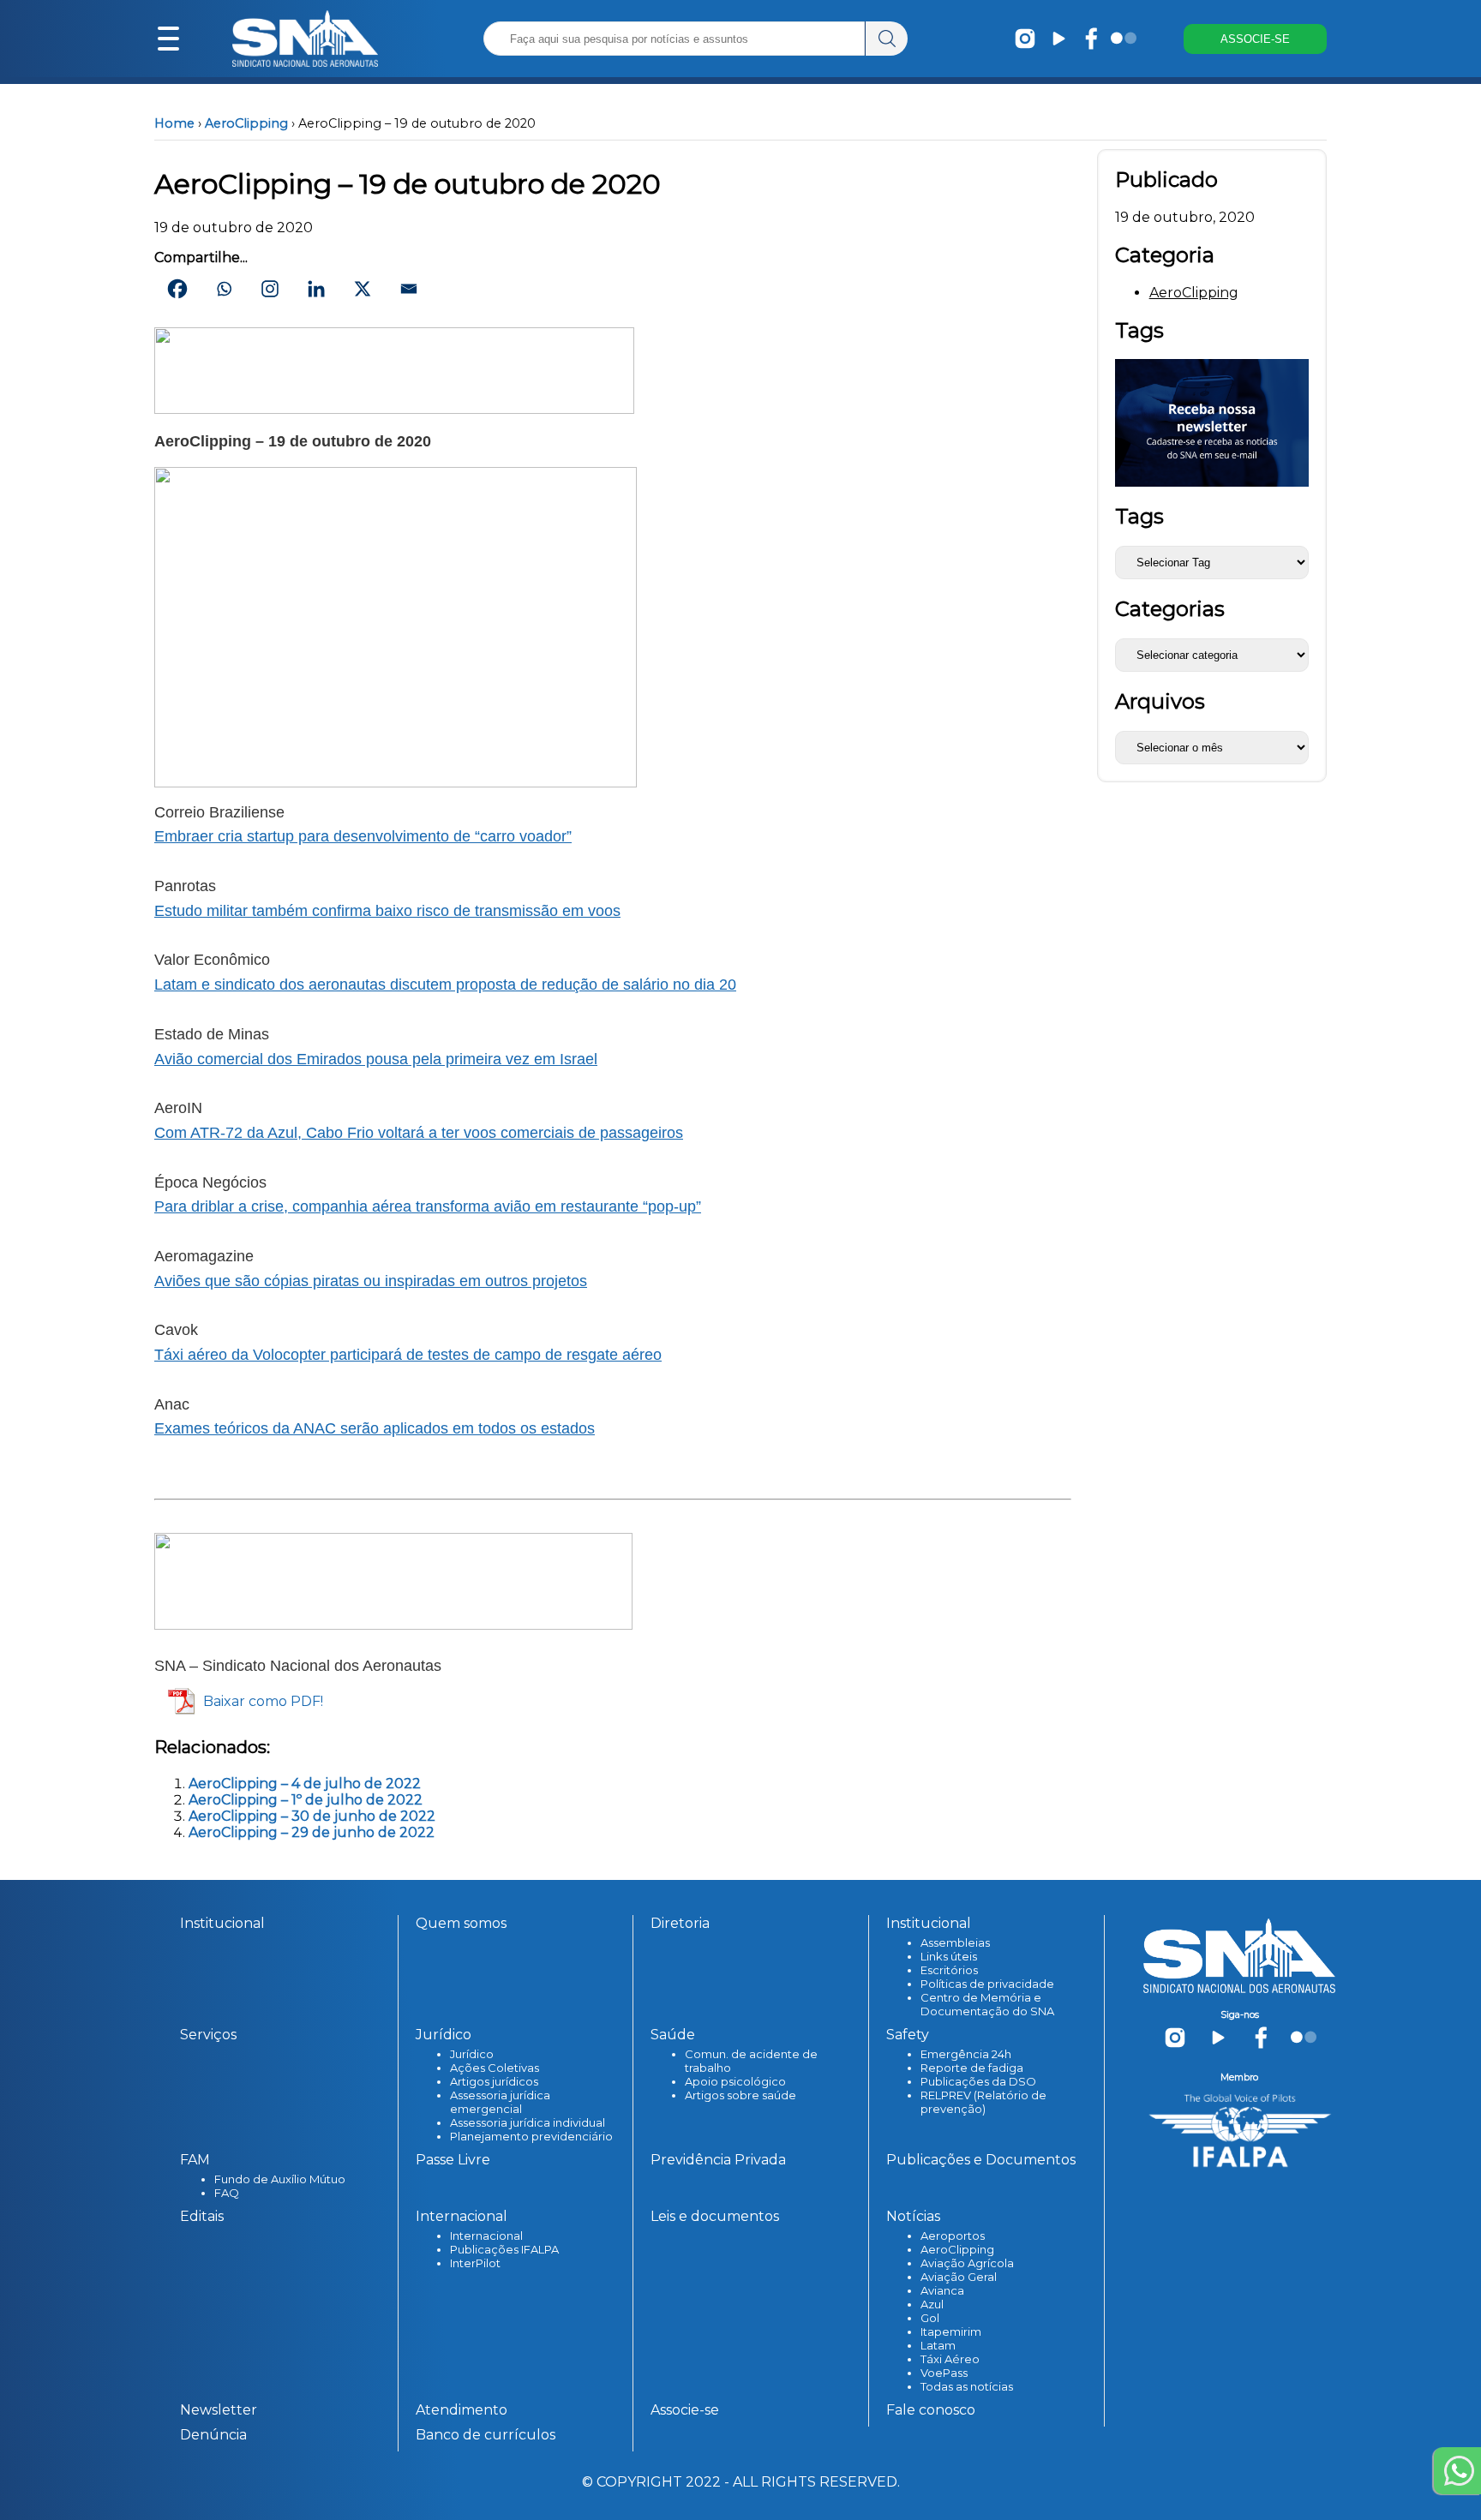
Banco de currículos (486, 2435)
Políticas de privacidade (987, 1984)
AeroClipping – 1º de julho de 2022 (306, 1800)
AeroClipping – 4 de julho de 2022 (305, 1784)
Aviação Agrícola (967, 2263)
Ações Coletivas (495, 2068)
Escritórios (949, 1970)
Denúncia (213, 2435)
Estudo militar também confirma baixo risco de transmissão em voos (387, 911)
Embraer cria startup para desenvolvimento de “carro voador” (363, 836)
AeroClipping (246, 123)
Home (174, 123)
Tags (1139, 516)
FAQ (227, 2193)
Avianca (942, 2290)
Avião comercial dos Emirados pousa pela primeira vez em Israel (376, 1059)
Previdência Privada (718, 2160)
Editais (202, 2216)
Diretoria (680, 1923)
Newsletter (219, 2410)
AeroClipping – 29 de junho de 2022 (312, 1832)
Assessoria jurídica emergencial (500, 2102)
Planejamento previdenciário (531, 2136)
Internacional (486, 2236)
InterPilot (475, 2263)
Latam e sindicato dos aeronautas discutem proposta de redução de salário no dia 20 (445, 985)
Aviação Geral (959, 2277)
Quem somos (461, 1923)
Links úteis (949, 1956)
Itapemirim (951, 2331)
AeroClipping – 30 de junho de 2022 (312, 1816)
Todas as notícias (967, 2386)
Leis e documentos (715, 2216)
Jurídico (472, 2054)
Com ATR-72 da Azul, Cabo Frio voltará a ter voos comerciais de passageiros (419, 1133)
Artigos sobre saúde (740, 2095)
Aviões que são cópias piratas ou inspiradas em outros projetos (371, 1281)
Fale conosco (931, 2410)
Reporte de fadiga (972, 2068)
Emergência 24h (966, 2054)
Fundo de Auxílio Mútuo (280, 2179)
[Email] (409, 289)
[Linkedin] (316, 289)
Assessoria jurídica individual (528, 2122)
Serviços (208, 2035)
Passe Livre (453, 2160)
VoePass (944, 2373)
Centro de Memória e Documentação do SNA (987, 2004)
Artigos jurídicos (494, 2081)
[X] (363, 289)
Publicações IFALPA (504, 2249)
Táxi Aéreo (950, 2359)
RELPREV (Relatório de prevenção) (983, 2102)
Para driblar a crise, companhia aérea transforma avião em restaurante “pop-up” (428, 1206)
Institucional (222, 1923)
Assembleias (955, 1942)
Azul (932, 2304)
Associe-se (685, 2410)
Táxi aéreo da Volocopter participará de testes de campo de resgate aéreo (408, 1355)
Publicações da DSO (978, 2081)
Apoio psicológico (735, 2081)
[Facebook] (177, 289)
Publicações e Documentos (981, 2160)
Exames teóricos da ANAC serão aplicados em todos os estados (375, 1428)
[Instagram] (270, 289)
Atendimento (462, 2410)
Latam (938, 2345)
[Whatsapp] (224, 289)
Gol (930, 2318)
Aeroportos (953, 2236)
